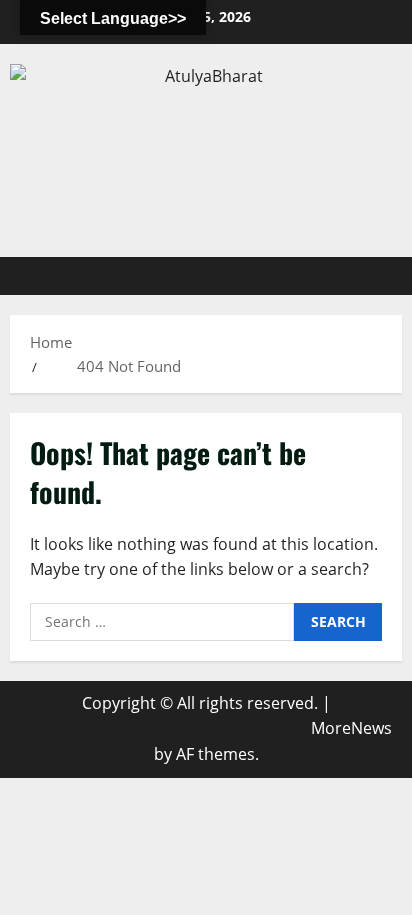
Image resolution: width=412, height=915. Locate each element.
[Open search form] (377, 276)
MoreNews (351, 728)
